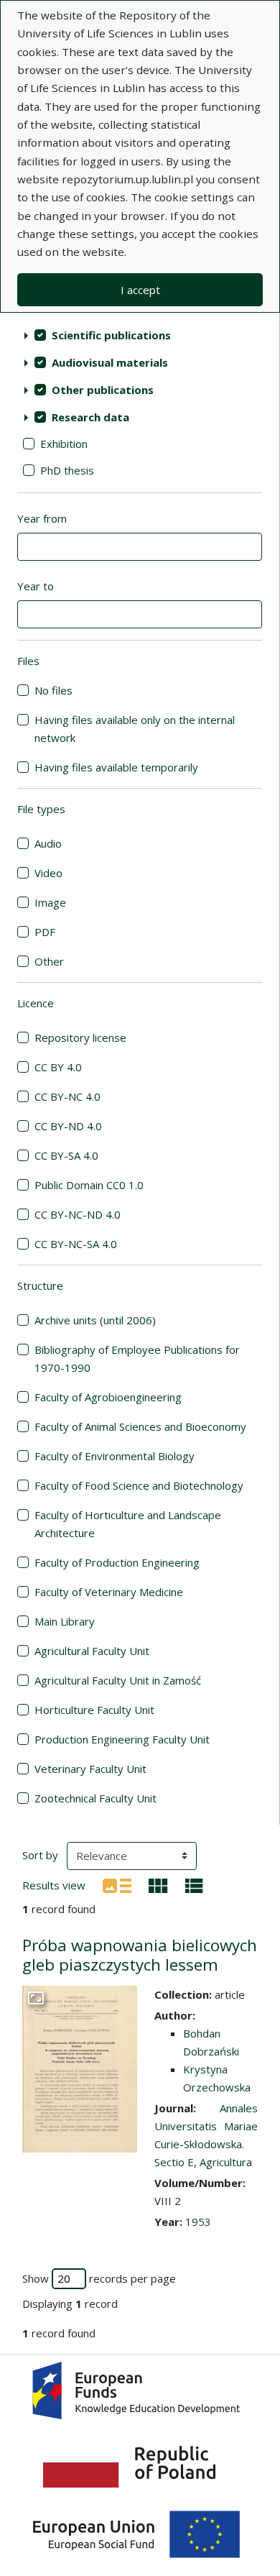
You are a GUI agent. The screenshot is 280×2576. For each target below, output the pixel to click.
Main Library (65, 1621)
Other (49, 961)
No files (53, 690)
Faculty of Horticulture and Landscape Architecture (128, 1524)
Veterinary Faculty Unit (90, 1769)
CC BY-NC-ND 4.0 (78, 1214)
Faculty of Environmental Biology (115, 1456)
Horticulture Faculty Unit (94, 1710)
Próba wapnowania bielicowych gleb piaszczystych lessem (140, 1955)
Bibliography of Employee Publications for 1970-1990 (137, 1358)
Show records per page (99, 2278)
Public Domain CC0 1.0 (89, 1185)
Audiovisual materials (110, 362)
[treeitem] (140, 335)
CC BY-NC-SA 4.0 (76, 1244)
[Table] (194, 1884)
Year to (36, 586)
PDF (45, 932)
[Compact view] (158, 1884)
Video (48, 873)
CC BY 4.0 (58, 1067)
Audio (48, 843)
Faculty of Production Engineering (117, 1562)
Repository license (80, 1037)
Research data (90, 417)
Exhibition (64, 444)
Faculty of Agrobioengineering (108, 1397)
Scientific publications (111, 335)
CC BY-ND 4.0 (68, 1126)
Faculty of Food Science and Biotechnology (139, 1485)
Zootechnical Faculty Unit (95, 1798)
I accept (140, 290)
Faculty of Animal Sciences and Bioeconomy (140, 1426)
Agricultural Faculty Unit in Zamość (118, 1680)
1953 (198, 2222)
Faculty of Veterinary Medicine (109, 1592)
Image (50, 902)
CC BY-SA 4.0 (66, 1155)
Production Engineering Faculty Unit (122, 1739)
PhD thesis (67, 470)
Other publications (103, 390)
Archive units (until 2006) (95, 1320)
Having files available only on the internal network (135, 729)
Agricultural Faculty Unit (92, 1651)
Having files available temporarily (116, 767)
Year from (42, 518)
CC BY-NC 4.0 (67, 1096)
